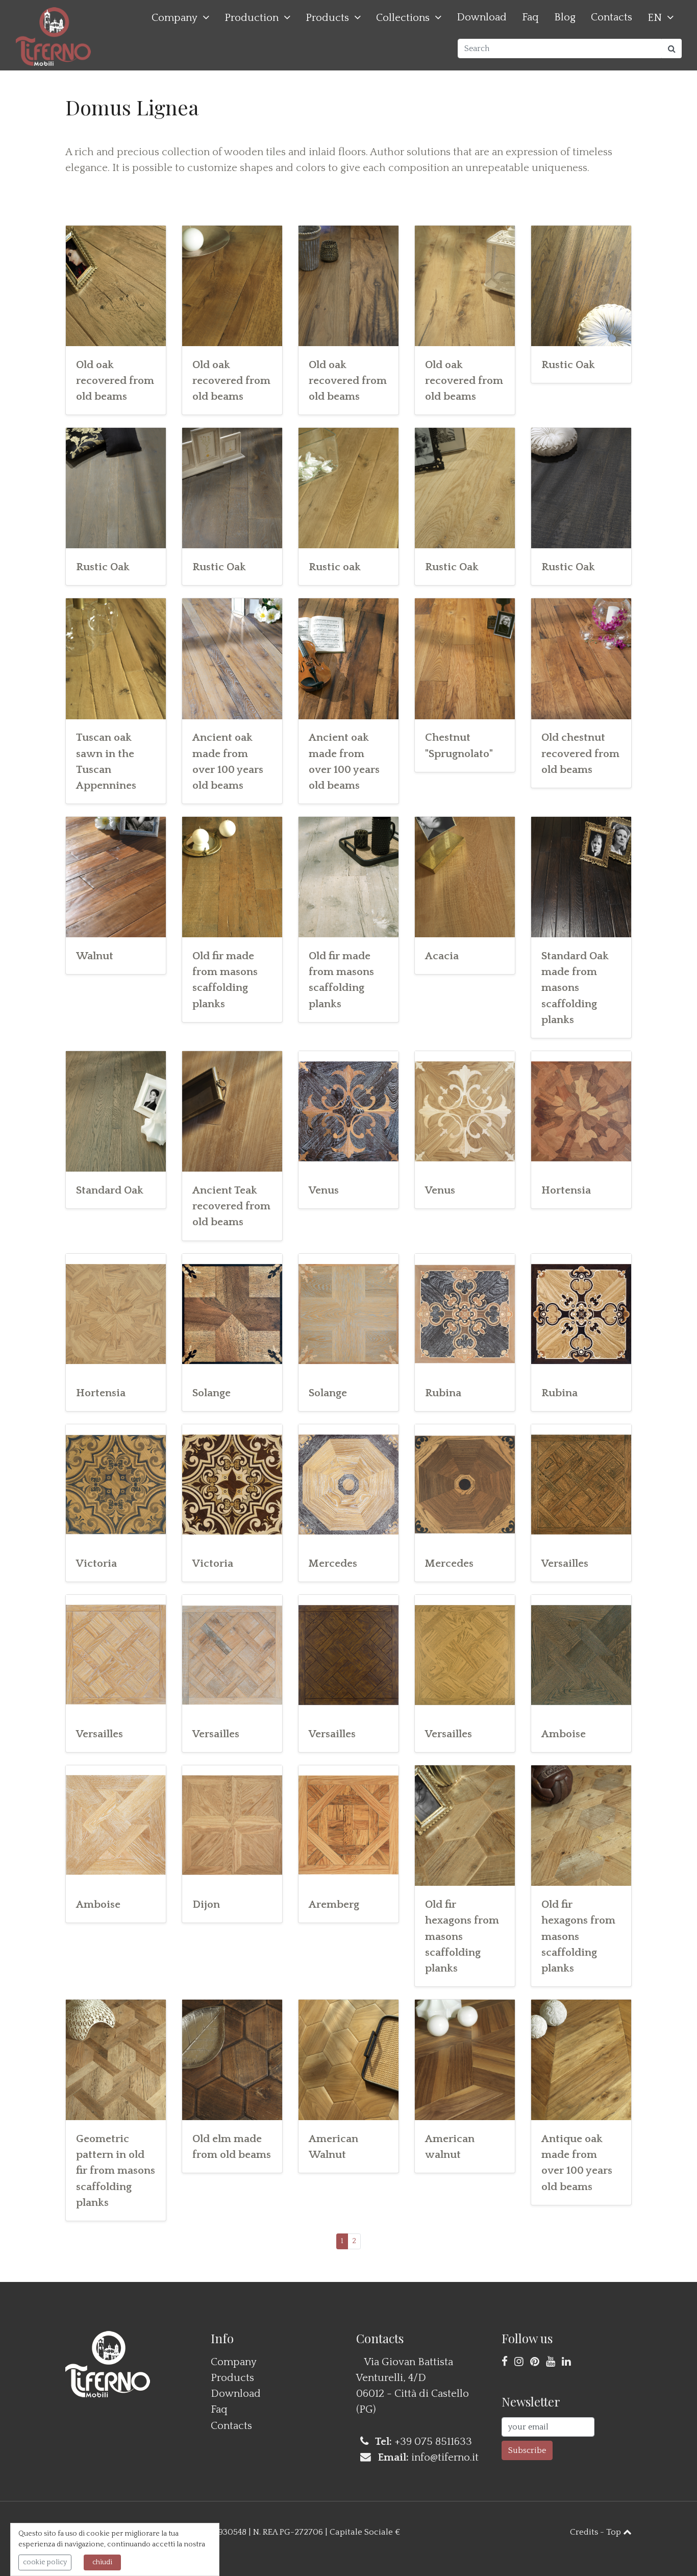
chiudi (102, 2562)
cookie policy (45, 2562)
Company (175, 18)
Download (482, 17)
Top (615, 2532)
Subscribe (527, 2450)
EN (655, 18)
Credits (584, 2532)
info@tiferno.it (445, 2457)
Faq (530, 17)
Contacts (612, 17)
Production (252, 18)
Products (327, 18)
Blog (565, 17)
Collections (403, 18)
